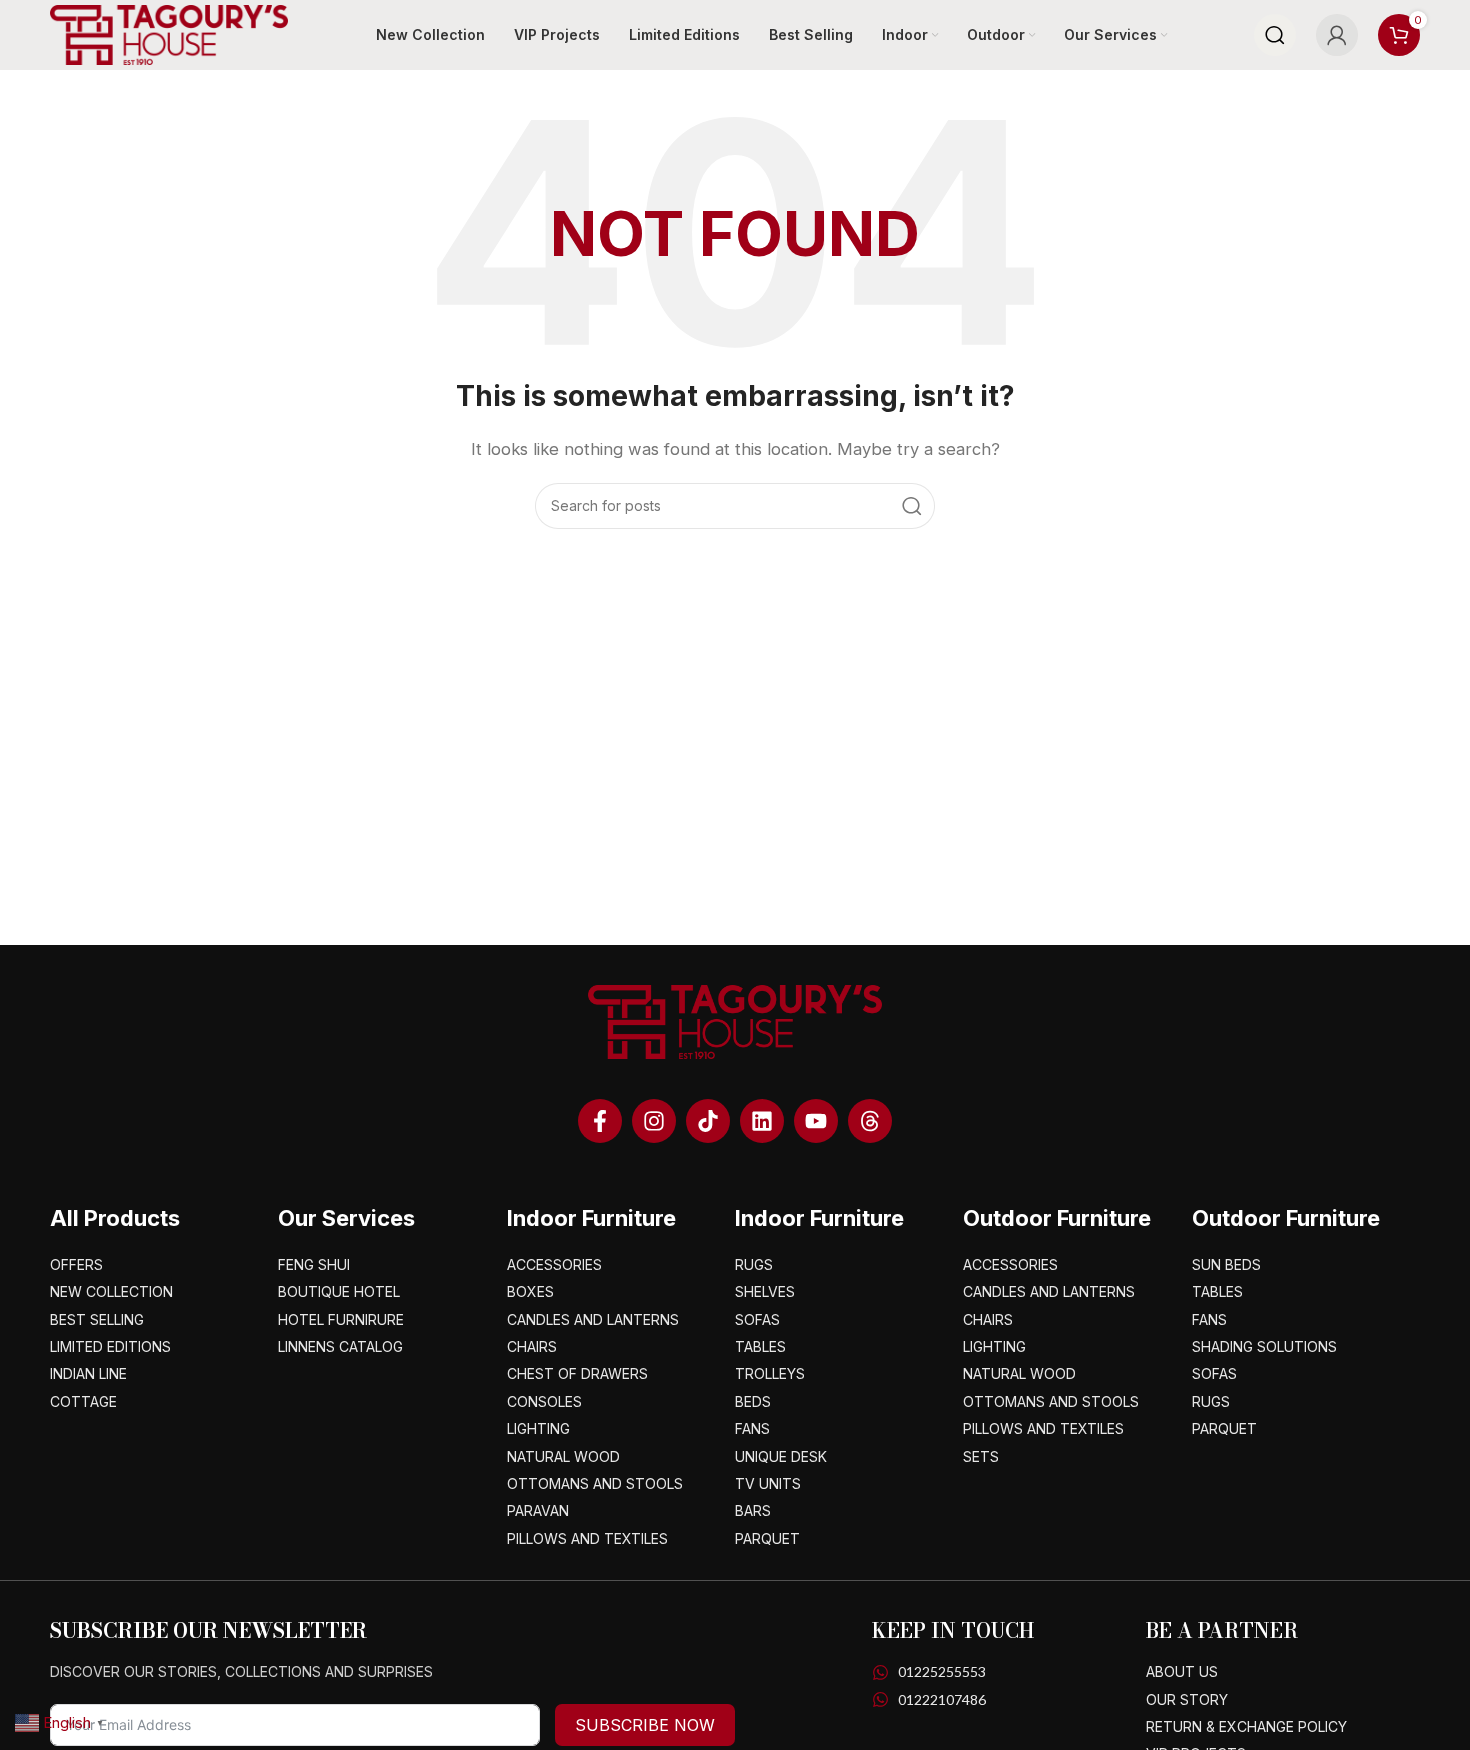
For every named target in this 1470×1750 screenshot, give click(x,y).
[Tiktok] (708, 1121)
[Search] (1275, 35)
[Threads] (870, 1121)
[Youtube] (816, 1121)
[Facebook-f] (600, 1121)
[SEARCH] (912, 506)
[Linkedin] (762, 1121)
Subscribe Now (645, 1725)
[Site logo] (169, 33)
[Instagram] (654, 1121)
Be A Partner (1222, 1630)
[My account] (1337, 35)
